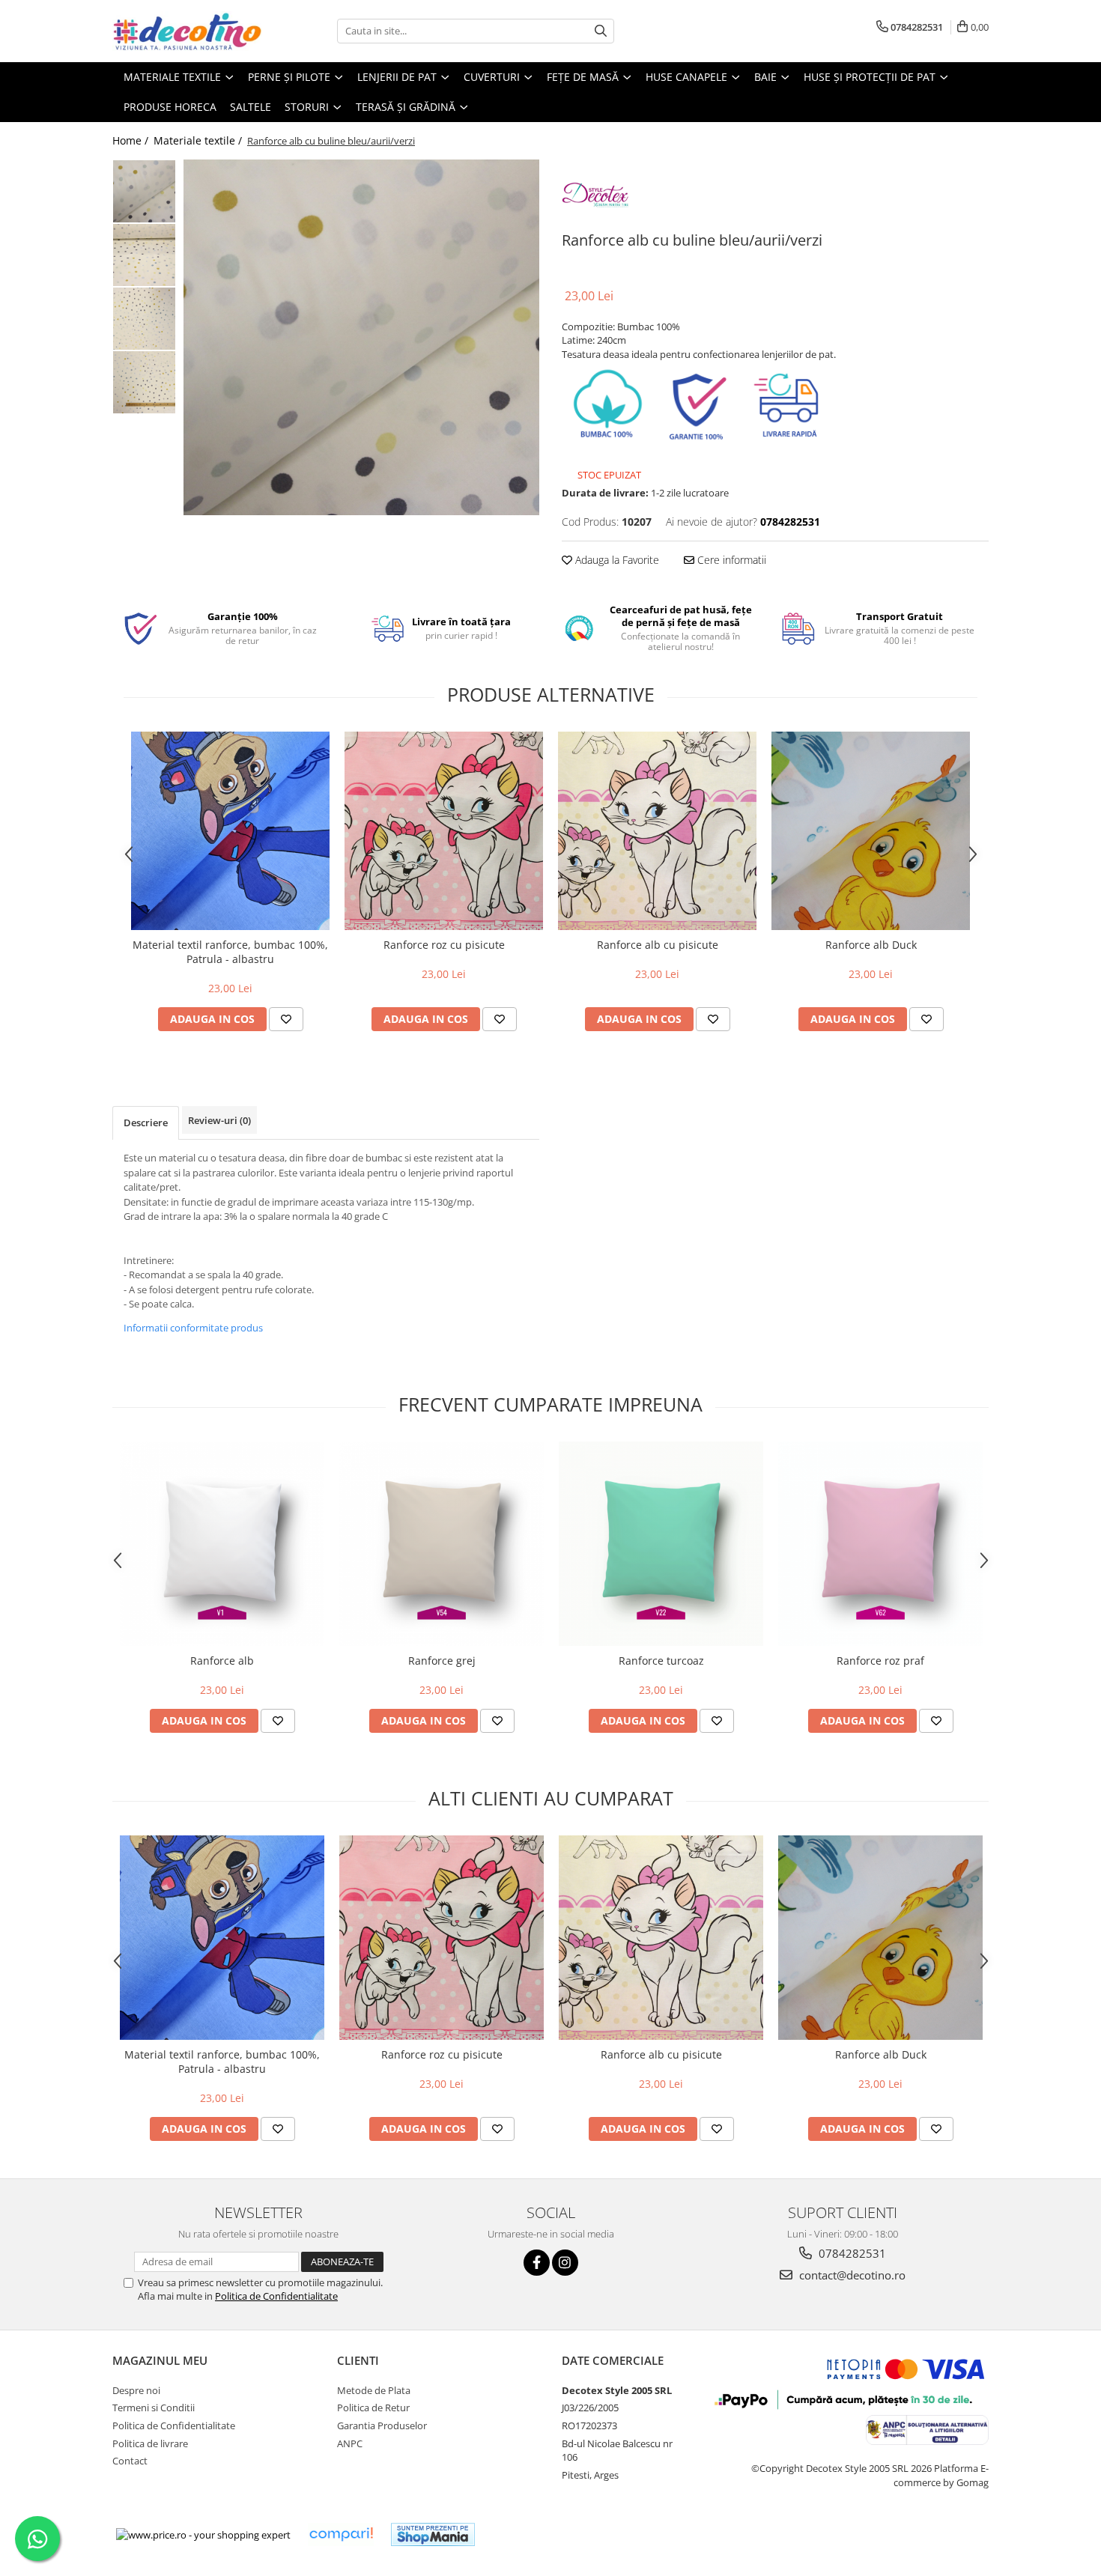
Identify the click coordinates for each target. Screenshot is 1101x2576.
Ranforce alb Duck (871, 945)
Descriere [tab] (146, 1123)
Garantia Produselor (382, 2425)
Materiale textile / (199, 140)
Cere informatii (730, 560)
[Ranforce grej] (442, 1544)
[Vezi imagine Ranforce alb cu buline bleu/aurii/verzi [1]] (144, 255)
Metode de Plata (374, 2390)
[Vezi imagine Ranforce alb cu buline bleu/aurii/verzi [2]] (144, 319)
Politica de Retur (373, 2408)
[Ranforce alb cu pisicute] (657, 831)
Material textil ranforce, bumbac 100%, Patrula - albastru (230, 952)
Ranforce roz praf (880, 1661)
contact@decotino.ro (851, 2275)
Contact (130, 2461)
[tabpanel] (361, 337)
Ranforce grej (442, 1661)
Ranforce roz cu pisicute (444, 945)
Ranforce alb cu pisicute (658, 945)
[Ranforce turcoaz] (661, 1544)
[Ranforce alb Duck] (871, 831)
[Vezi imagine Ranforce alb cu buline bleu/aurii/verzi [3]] (144, 382)
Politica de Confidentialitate (276, 2296)
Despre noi (136, 2390)
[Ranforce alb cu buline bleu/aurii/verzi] (361, 337)
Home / (132, 140)
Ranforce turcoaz (661, 1661)
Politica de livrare (150, 2443)
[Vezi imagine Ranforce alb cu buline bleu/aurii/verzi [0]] (144, 191)
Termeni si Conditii (154, 2408)
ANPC (350, 2443)
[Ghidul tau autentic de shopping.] (341, 2534)
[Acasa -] (187, 31)
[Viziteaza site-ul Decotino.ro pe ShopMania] (433, 2534)
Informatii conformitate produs (193, 1328)
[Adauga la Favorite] (286, 1019)
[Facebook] (537, 2263)
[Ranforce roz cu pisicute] (444, 831)
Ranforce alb (222, 1661)
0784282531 (851, 2253)
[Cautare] (601, 31)
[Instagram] (565, 2263)
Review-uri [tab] (219, 1120)
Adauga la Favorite (616, 560)
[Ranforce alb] (222, 1544)
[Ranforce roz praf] (880, 1544)
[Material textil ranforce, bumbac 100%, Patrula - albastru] (230, 831)
